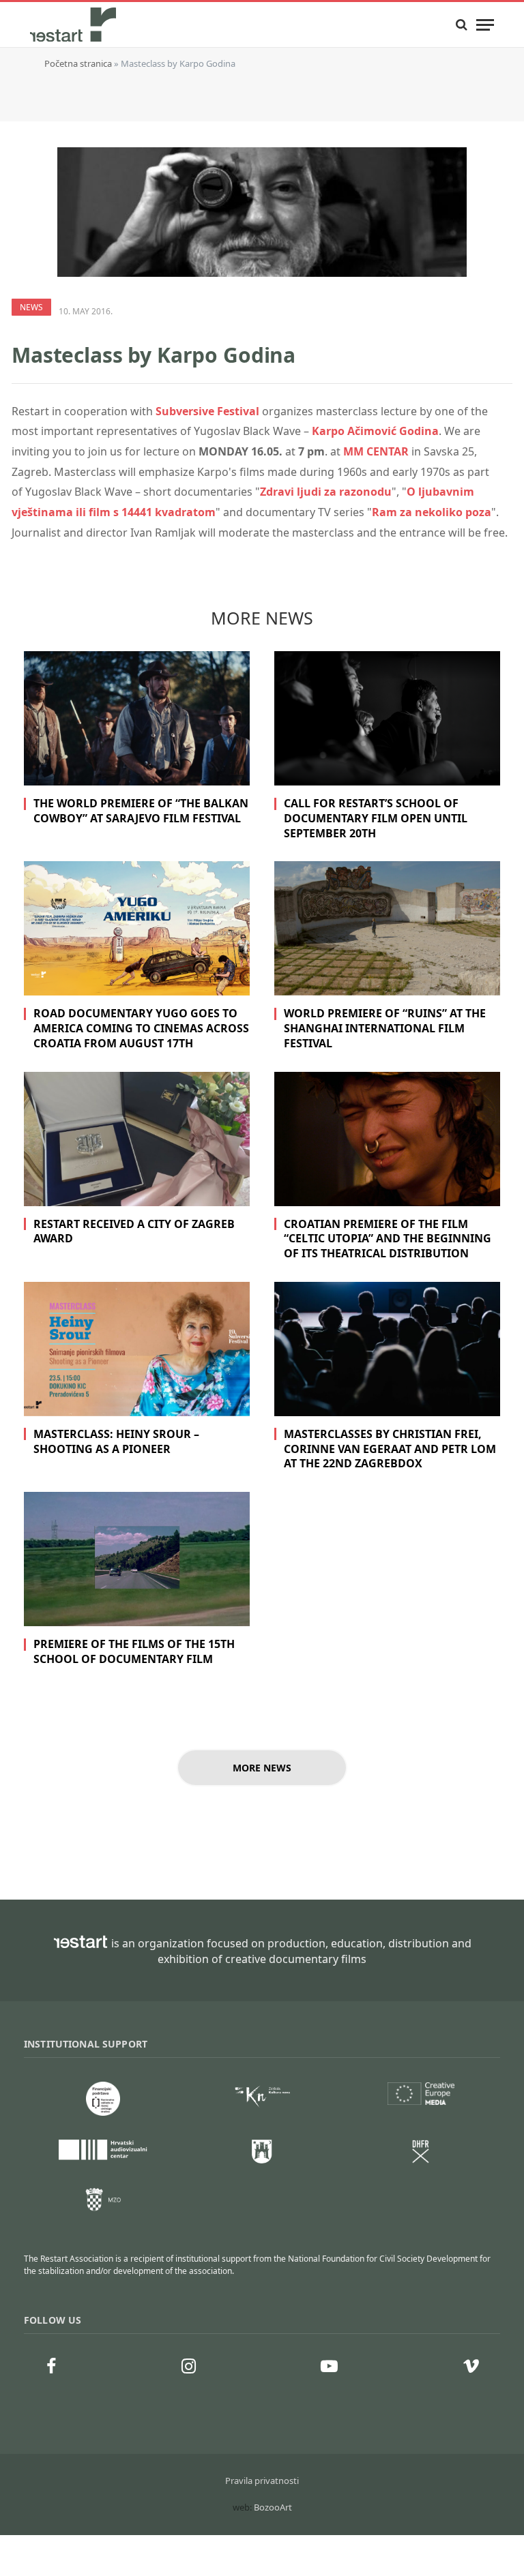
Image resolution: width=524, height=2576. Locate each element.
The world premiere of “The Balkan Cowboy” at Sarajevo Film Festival (141, 811)
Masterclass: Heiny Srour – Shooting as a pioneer (116, 1442)
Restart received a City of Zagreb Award (134, 1232)
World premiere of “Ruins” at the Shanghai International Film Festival (385, 1029)
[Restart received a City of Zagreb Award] (137, 1139)
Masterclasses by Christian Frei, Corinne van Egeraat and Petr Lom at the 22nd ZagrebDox (390, 1449)
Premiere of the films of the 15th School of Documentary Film (134, 1652)
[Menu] (485, 25)
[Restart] (74, 25)
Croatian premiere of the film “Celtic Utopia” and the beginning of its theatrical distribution (388, 1239)
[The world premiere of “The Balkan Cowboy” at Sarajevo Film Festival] (137, 718)
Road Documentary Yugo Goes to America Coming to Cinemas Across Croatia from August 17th (141, 1029)
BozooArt (273, 2507)
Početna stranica (78, 63)
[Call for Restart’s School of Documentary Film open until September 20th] (387, 718)
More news (262, 1768)
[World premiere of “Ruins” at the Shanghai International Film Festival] (387, 928)
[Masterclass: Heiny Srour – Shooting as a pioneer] (137, 1349)
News (31, 307)
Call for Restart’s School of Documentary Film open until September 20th (376, 819)
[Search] (462, 25)
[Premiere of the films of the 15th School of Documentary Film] (137, 1559)
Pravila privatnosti (262, 2481)
